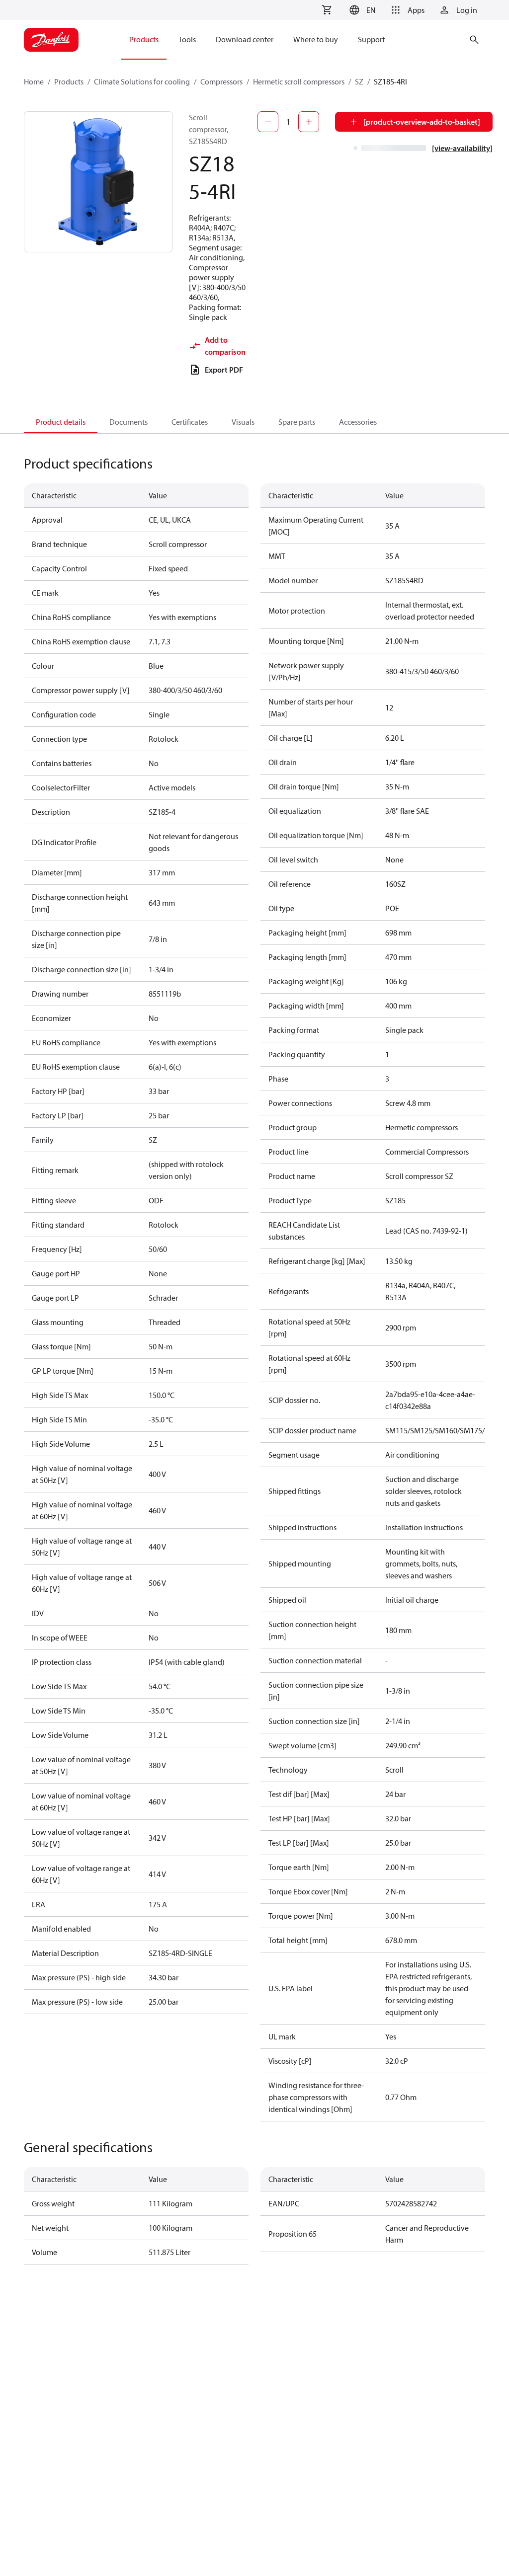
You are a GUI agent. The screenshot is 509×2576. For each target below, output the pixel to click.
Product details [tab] (61, 422)
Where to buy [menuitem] (316, 39)
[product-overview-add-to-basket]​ (422, 122)
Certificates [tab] (190, 422)
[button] (361, 10)
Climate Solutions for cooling (142, 81)
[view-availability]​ (462, 148)
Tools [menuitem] (187, 39)
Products (69, 81)
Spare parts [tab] (297, 422)
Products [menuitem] (144, 39)
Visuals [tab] (243, 422)
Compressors (221, 81)
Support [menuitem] (371, 39)
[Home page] (51, 40)
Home (34, 81)
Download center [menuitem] (245, 39)
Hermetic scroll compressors (299, 81)
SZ (359, 81)
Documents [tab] (128, 422)
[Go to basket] (327, 10)
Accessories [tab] (358, 422)
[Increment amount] (309, 122)
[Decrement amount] (268, 122)
